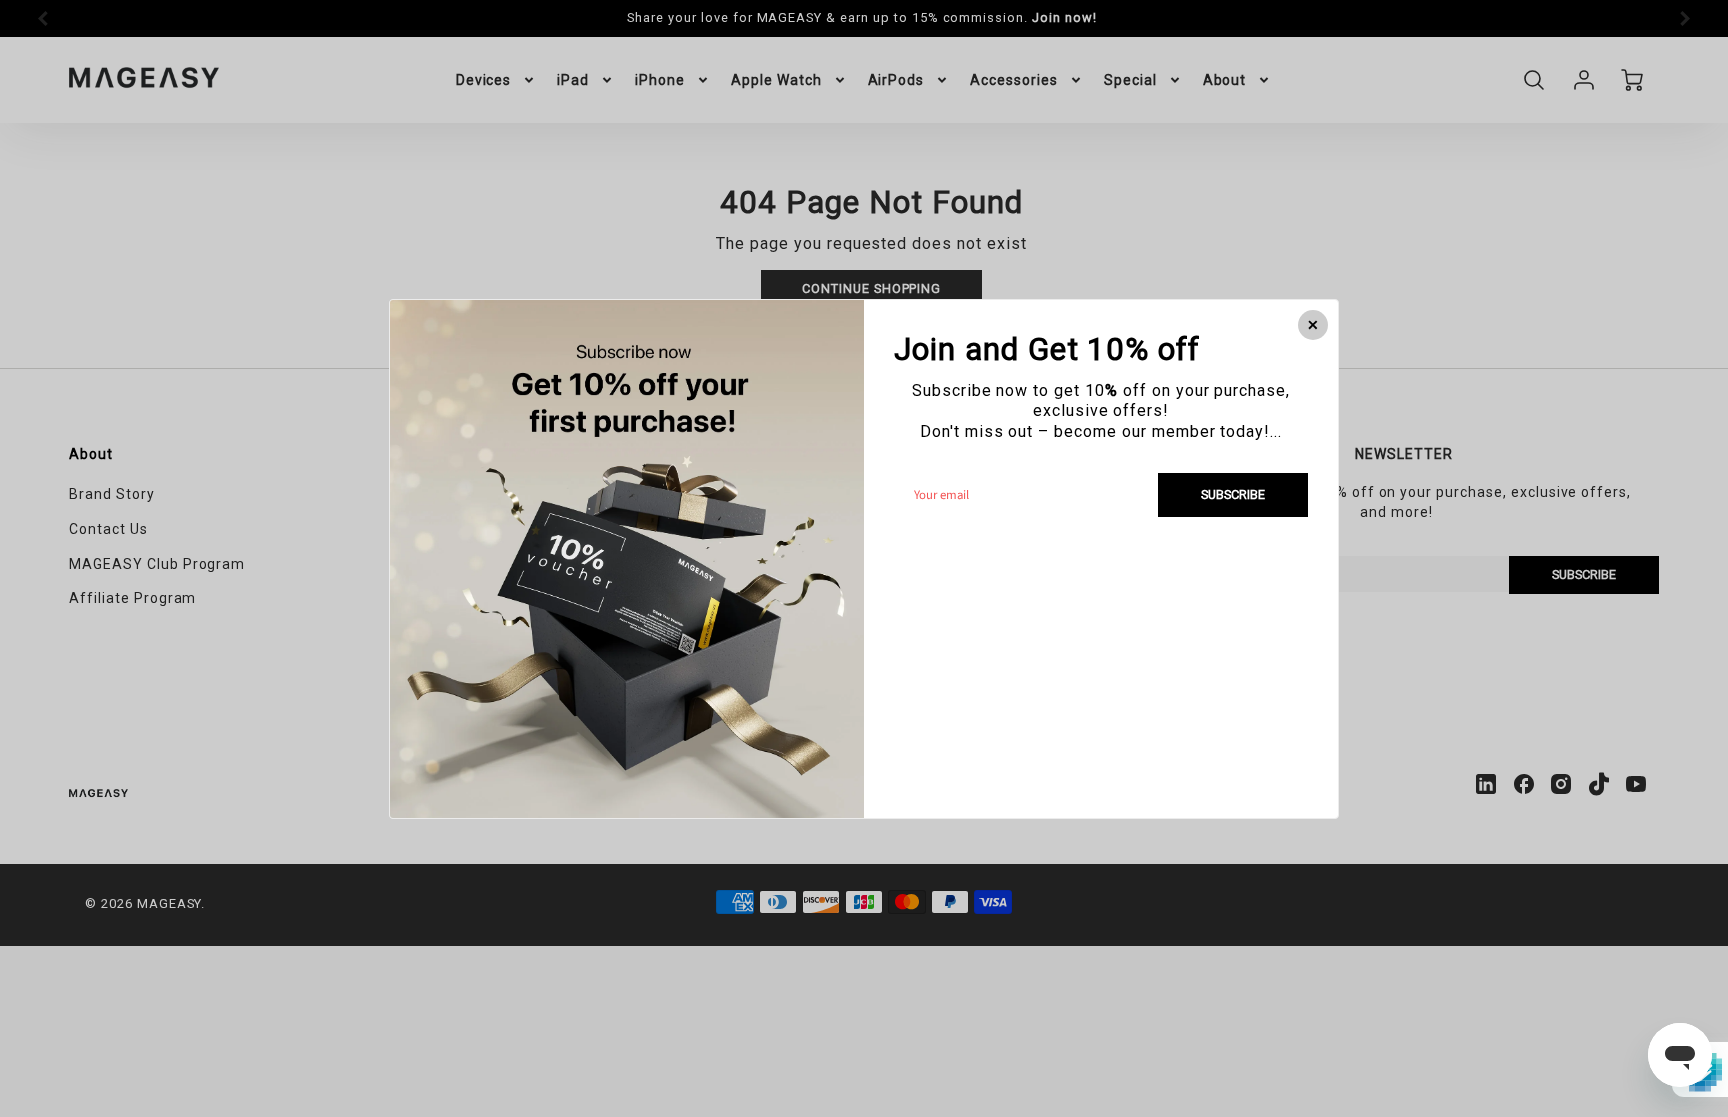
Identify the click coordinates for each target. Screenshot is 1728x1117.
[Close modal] (1313, 325)
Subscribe (1233, 493)
